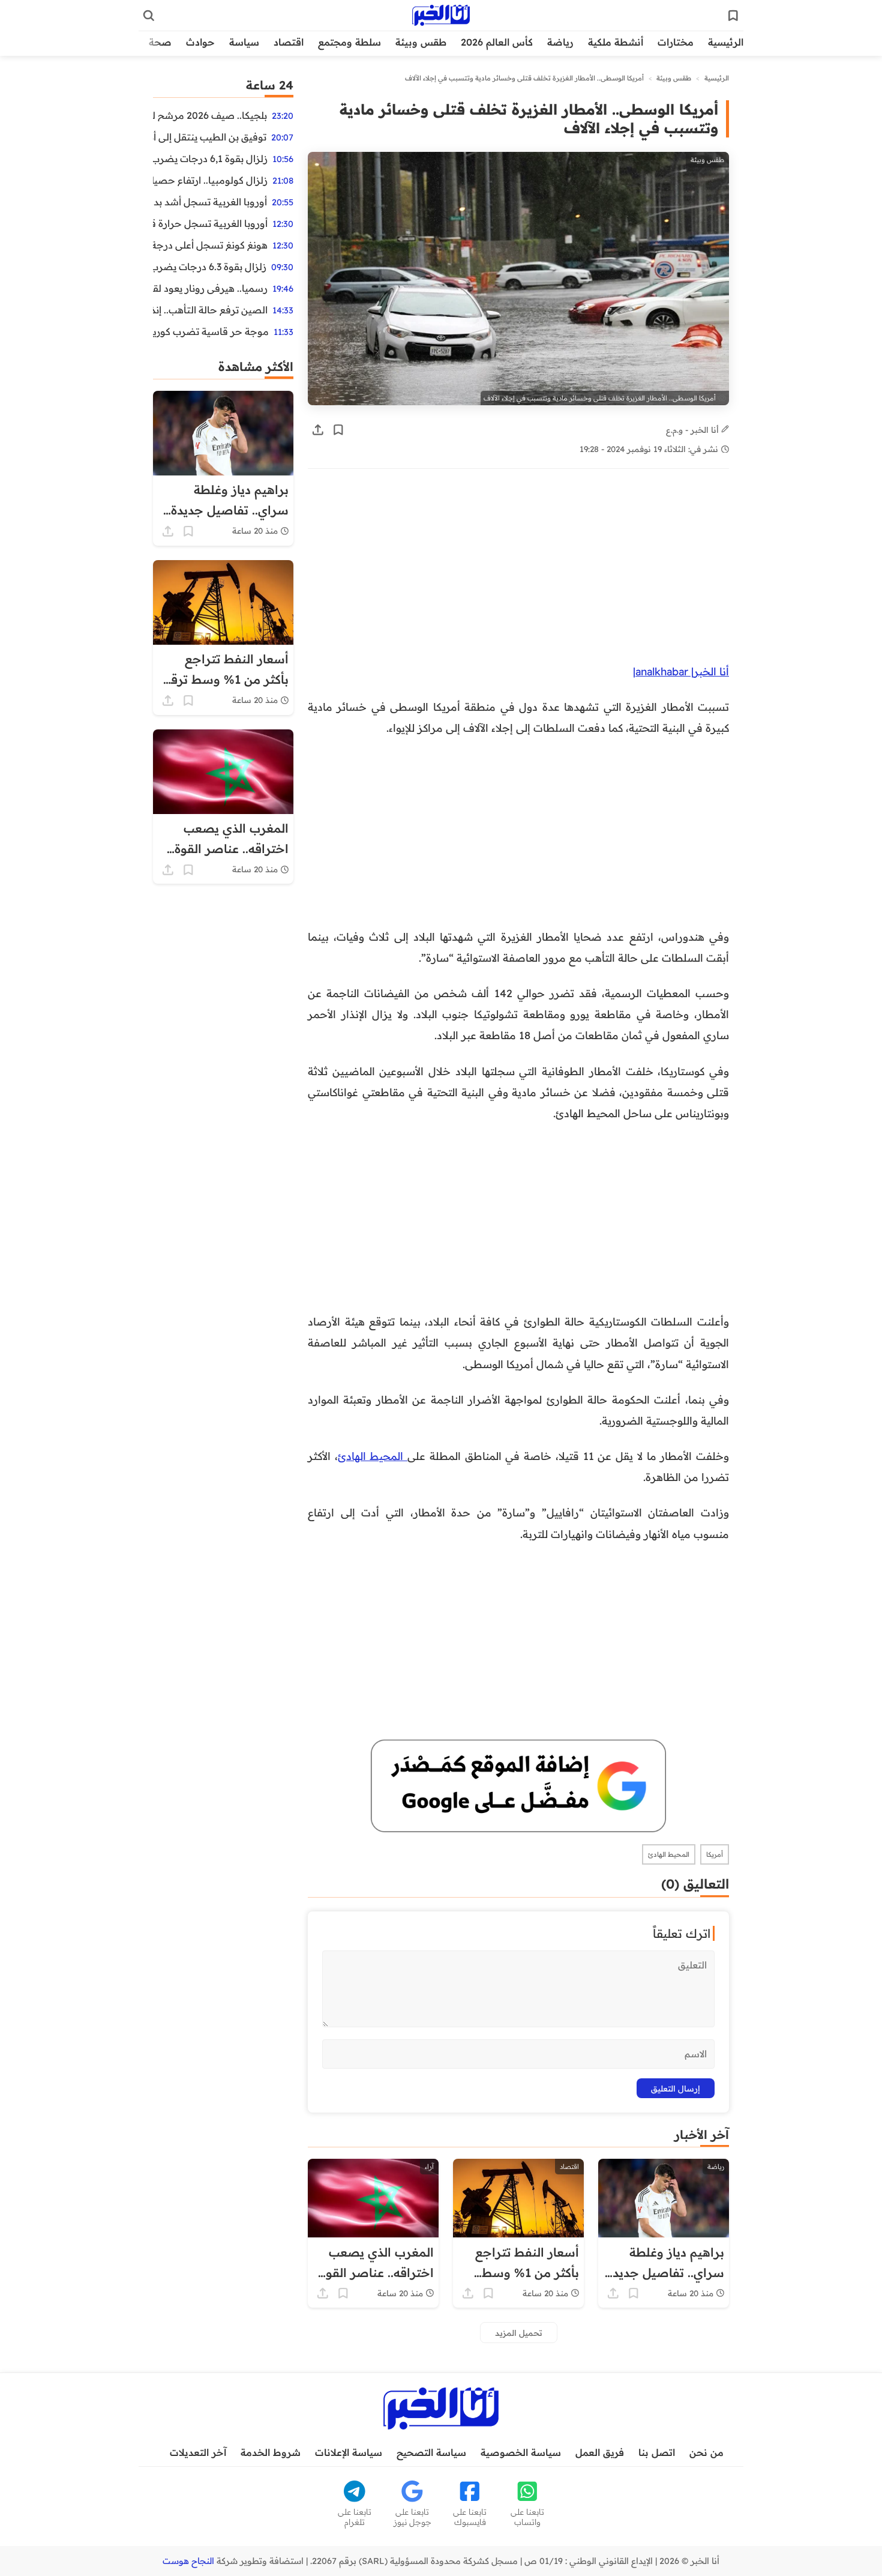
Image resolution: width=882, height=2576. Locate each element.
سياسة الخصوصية (521, 2452)
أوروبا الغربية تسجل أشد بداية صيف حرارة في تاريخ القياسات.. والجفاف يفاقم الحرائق (210, 202)
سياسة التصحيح (431, 2452)
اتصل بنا (657, 2452)
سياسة (244, 42)
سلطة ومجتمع (349, 42)
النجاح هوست (188, 2561)
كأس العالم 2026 (497, 42)
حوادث (200, 42)
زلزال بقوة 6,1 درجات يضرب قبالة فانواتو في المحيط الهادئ (210, 158)
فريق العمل (600, 2452)
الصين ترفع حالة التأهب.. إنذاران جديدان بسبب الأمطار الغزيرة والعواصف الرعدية (210, 310)
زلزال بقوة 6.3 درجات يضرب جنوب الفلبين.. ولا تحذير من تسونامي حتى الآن (210, 267)
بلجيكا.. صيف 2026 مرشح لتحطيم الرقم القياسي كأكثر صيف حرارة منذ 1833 (210, 115)
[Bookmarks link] (733, 16)
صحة (160, 42)
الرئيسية (726, 42)
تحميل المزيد (519, 2333)
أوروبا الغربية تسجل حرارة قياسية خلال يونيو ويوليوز (210, 223)
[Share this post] (318, 430)
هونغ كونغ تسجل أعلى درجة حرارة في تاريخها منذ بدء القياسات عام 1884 (210, 245)
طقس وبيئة (421, 42)
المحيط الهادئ (373, 1456)
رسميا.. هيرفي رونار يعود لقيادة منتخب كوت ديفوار (210, 288)
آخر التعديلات (198, 2452)
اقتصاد (289, 42)
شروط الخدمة (271, 2452)
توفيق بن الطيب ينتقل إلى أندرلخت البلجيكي (210, 137)
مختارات (676, 42)
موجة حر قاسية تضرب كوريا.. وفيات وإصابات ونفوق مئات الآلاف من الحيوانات (211, 331)
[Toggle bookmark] (338, 430)
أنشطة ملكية (616, 42)
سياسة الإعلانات (349, 2452)
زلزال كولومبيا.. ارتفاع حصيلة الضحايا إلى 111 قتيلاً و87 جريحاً (210, 180)
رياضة (560, 42)
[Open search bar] (149, 16)
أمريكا (715, 1854)
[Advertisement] (518, 572)
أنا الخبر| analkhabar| (681, 671)
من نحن (706, 2452)
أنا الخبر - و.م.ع (694, 430)
